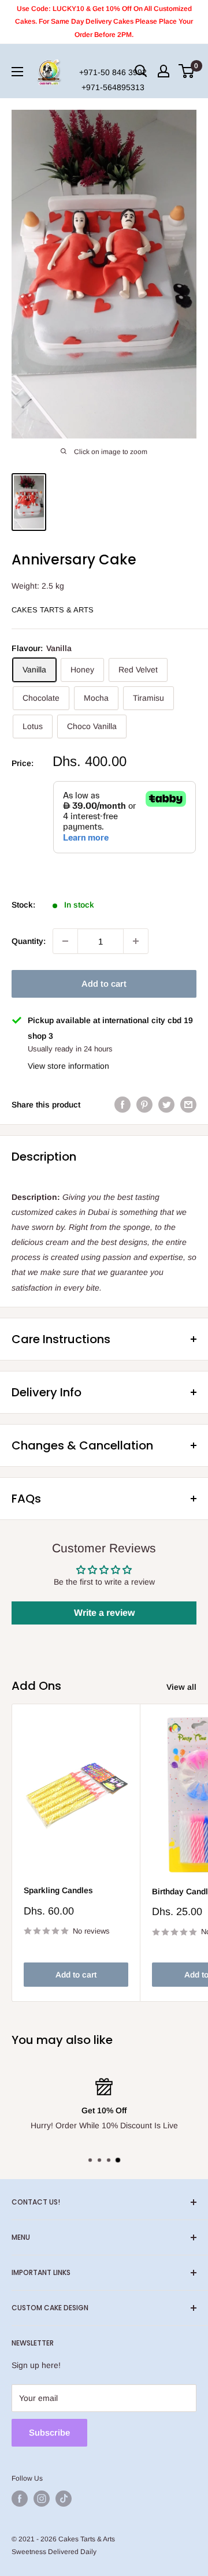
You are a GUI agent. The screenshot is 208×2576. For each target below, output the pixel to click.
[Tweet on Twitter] (166, 1105)
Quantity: (29, 941)
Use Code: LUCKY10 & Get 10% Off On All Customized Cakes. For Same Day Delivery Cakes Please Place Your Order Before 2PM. (104, 22)
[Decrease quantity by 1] (65, 941)
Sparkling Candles (58, 1890)
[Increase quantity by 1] (136, 941)
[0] (187, 71)
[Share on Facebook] (122, 1105)
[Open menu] (17, 72)
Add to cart (104, 984)
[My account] (164, 71)
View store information (68, 1066)
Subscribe (49, 2432)
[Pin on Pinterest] (144, 1105)
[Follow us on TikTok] (64, 2499)
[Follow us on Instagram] (42, 2499)
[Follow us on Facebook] (20, 2499)
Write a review (104, 1613)
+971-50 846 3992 (113, 72)
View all (181, 1687)
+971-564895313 (113, 87)
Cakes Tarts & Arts (53, 610)
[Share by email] (188, 1105)
